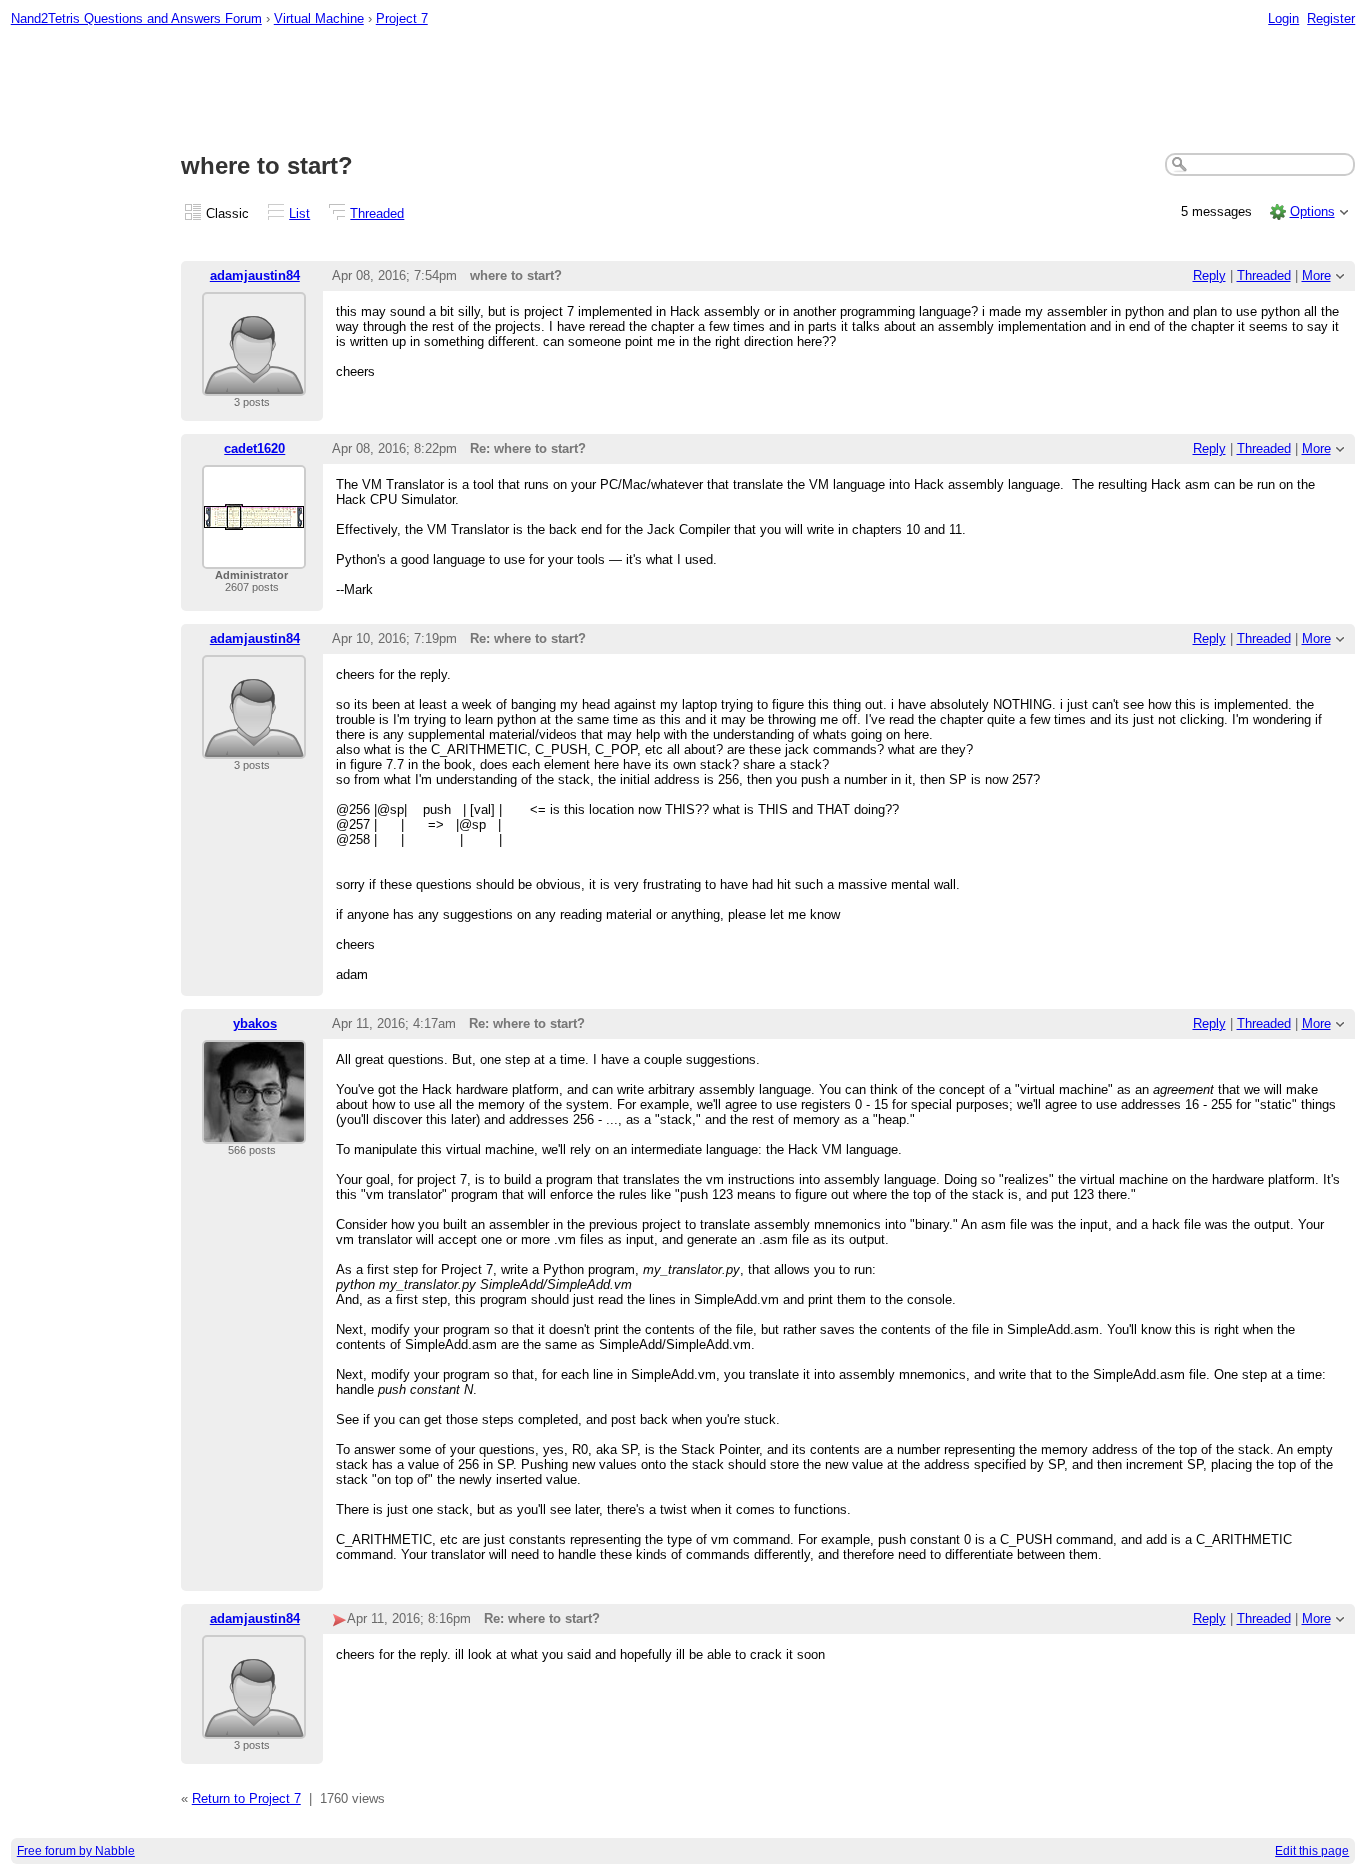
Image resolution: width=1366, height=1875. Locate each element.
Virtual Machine (319, 18)
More (1316, 275)
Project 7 (402, 18)
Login (1283, 18)
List (299, 213)
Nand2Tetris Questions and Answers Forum (136, 18)
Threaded (377, 213)
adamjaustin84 (255, 275)
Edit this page (1312, 1851)
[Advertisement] (683, 91)
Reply (1209, 275)
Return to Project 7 (246, 1798)
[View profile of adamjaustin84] (254, 383)
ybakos (255, 1023)
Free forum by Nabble (76, 1851)
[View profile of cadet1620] (254, 556)
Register (1331, 18)
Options (1312, 211)
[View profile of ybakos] (254, 1131)
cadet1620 (254, 448)
